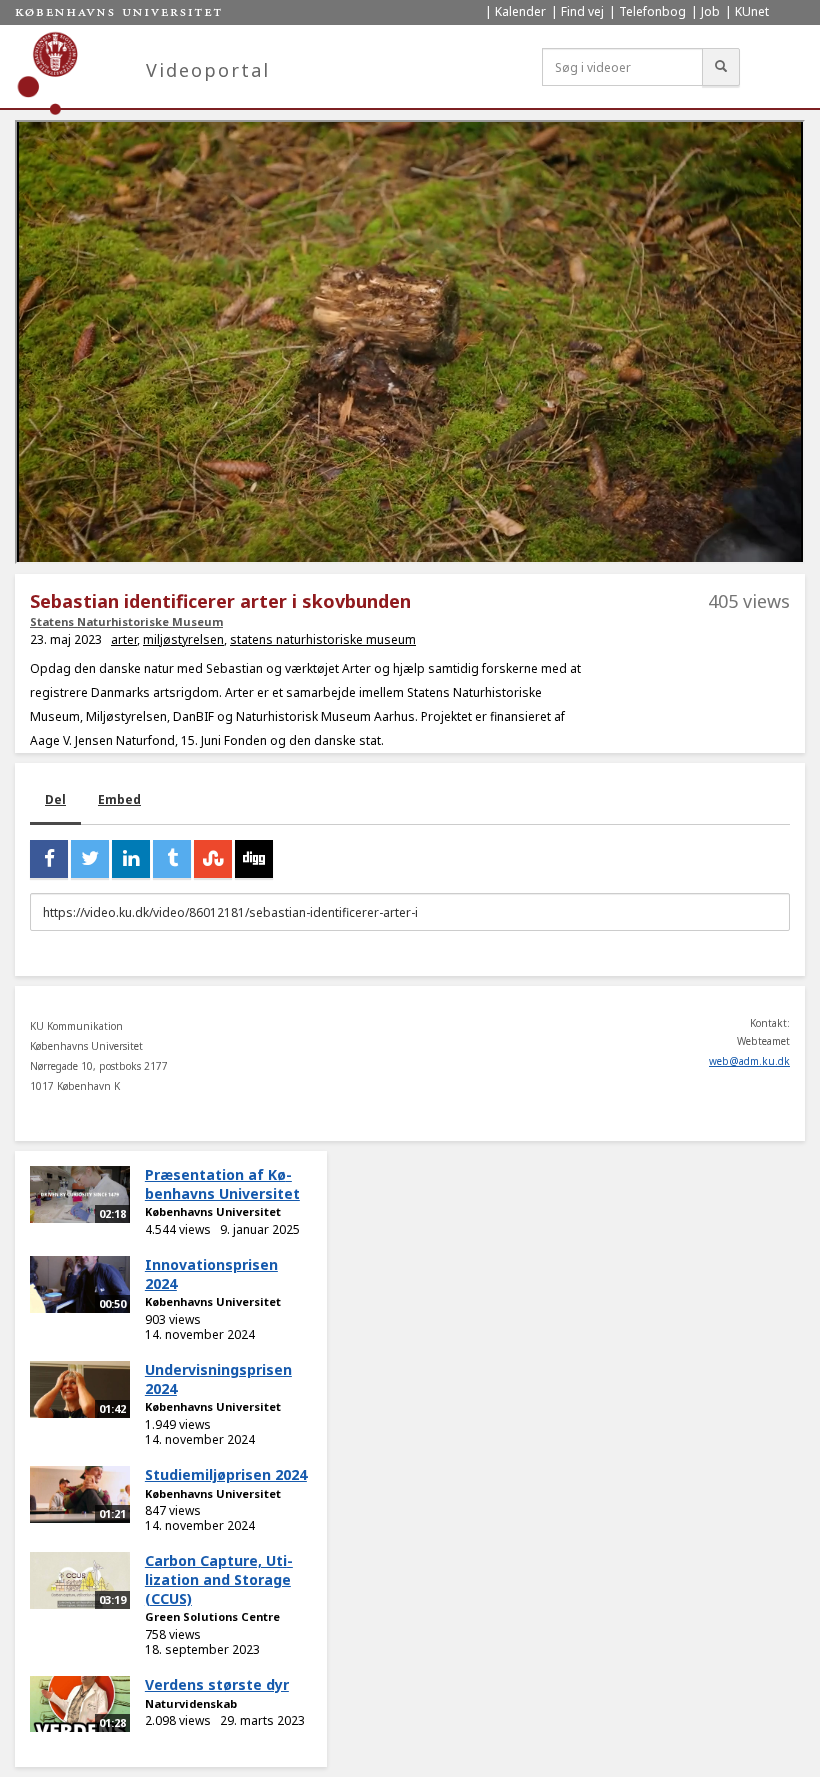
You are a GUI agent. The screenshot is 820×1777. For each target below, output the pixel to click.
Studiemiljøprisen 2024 (226, 1474)
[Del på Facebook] (49, 859)
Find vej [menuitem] (582, 11)
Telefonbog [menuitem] (652, 11)
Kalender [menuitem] (520, 11)
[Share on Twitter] (90, 859)
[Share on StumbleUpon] (213, 859)
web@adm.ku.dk (749, 1061)
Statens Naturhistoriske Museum (126, 621)
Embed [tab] (119, 799)
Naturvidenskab (191, 1703)
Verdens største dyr (217, 1684)
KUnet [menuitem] (752, 11)
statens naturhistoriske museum (323, 639)
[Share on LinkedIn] (131, 859)
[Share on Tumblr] (172, 859)
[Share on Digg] (254, 859)
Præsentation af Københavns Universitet (222, 1184)
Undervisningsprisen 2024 (218, 1379)
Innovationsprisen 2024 (211, 1274)
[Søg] (721, 67)
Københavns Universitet (213, 1211)
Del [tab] (55, 799)
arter (124, 639)
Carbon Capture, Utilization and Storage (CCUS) (219, 1579)
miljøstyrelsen (183, 639)
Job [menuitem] (710, 11)
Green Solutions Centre (212, 1616)
